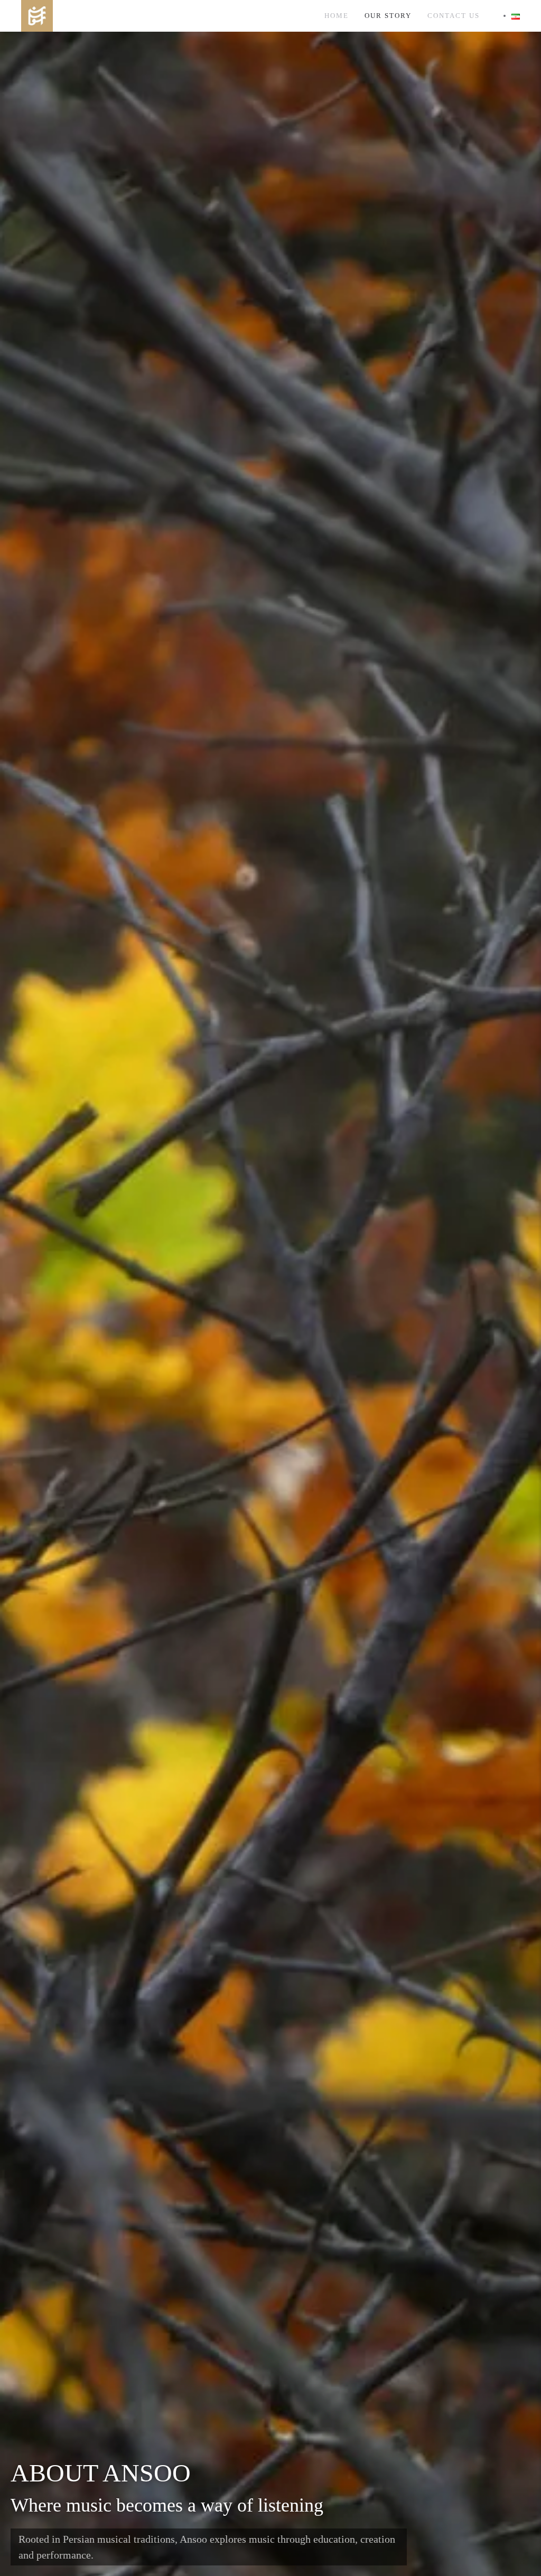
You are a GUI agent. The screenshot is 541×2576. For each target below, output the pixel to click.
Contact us (454, 16)
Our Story (388, 16)
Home (337, 16)
